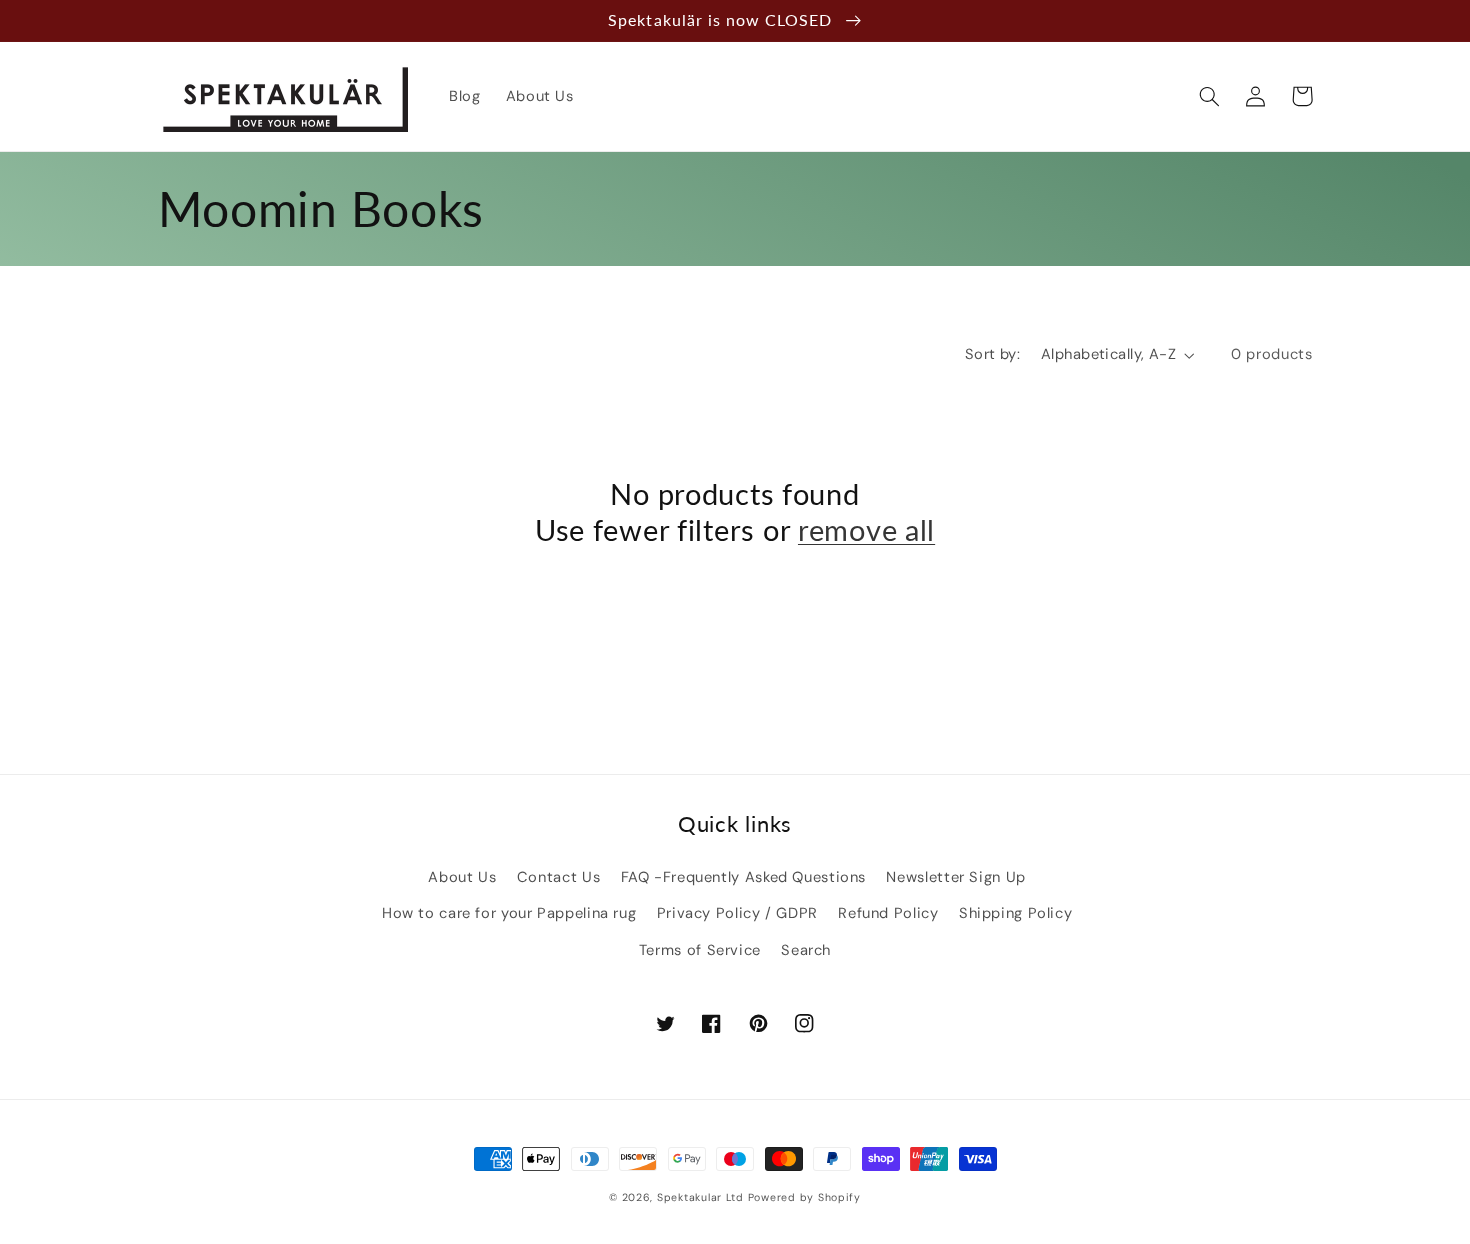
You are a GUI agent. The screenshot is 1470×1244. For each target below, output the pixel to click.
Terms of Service (700, 950)
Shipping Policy (1015, 913)
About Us (462, 877)
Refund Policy (888, 913)
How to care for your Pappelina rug (509, 913)
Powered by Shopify (804, 1197)
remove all (866, 530)
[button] (1210, 96)
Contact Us (558, 877)
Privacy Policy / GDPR (737, 913)
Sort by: (992, 354)
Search (806, 950)
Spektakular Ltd (700, 1197)
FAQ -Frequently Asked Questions (744, 877)
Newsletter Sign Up (955, 877)
